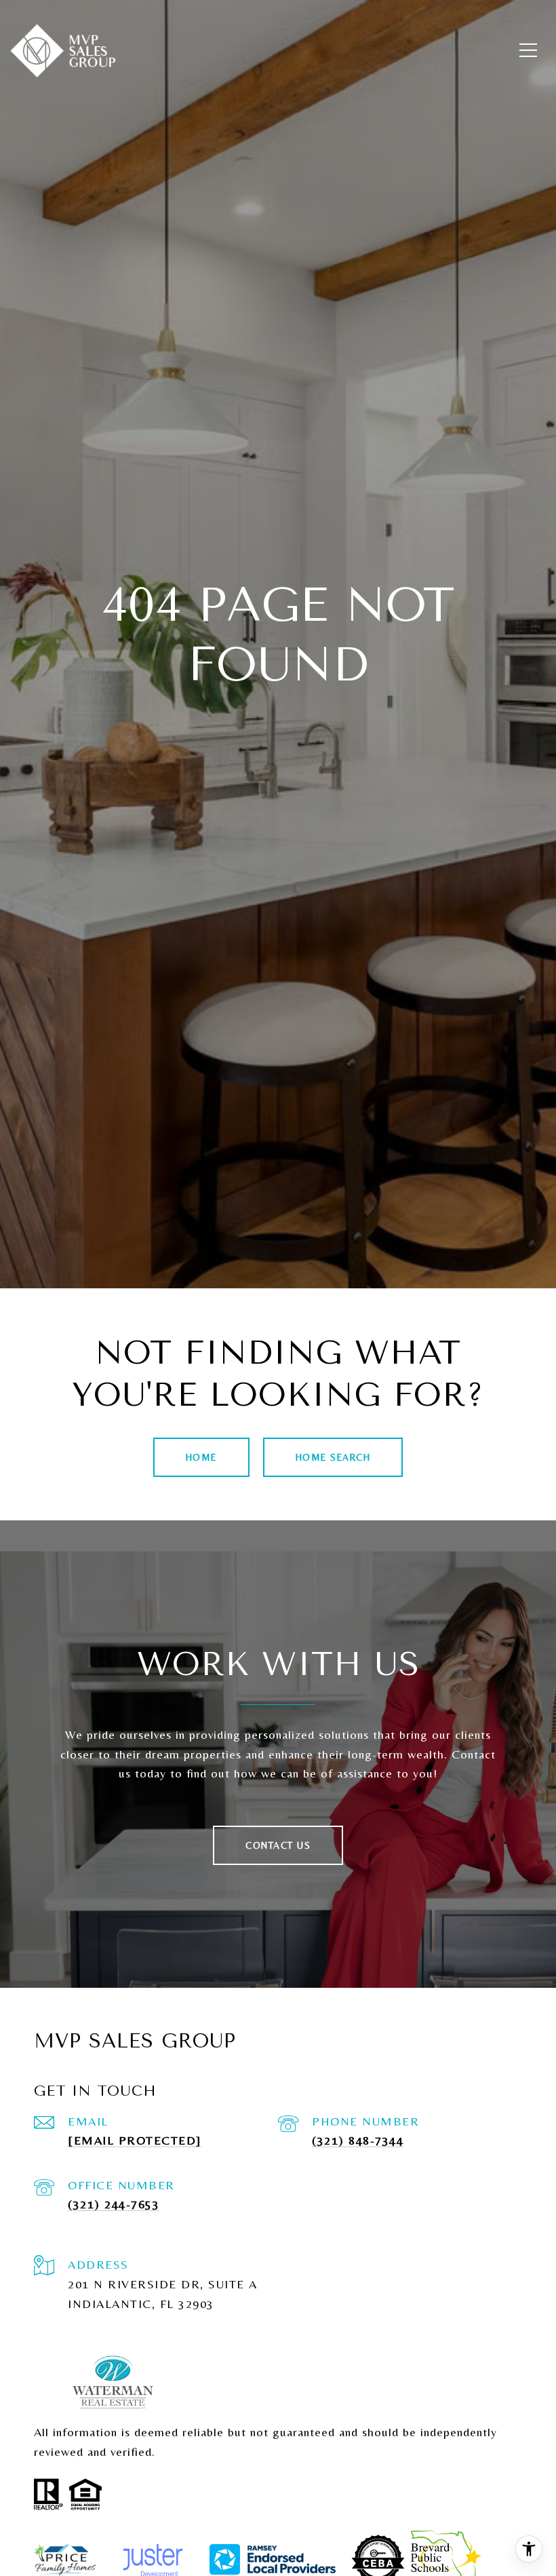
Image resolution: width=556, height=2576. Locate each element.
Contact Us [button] (278, 1845)
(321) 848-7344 (358, 2140)
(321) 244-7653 (114, 2204)
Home (201, 1457)
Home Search (333, 1457)
